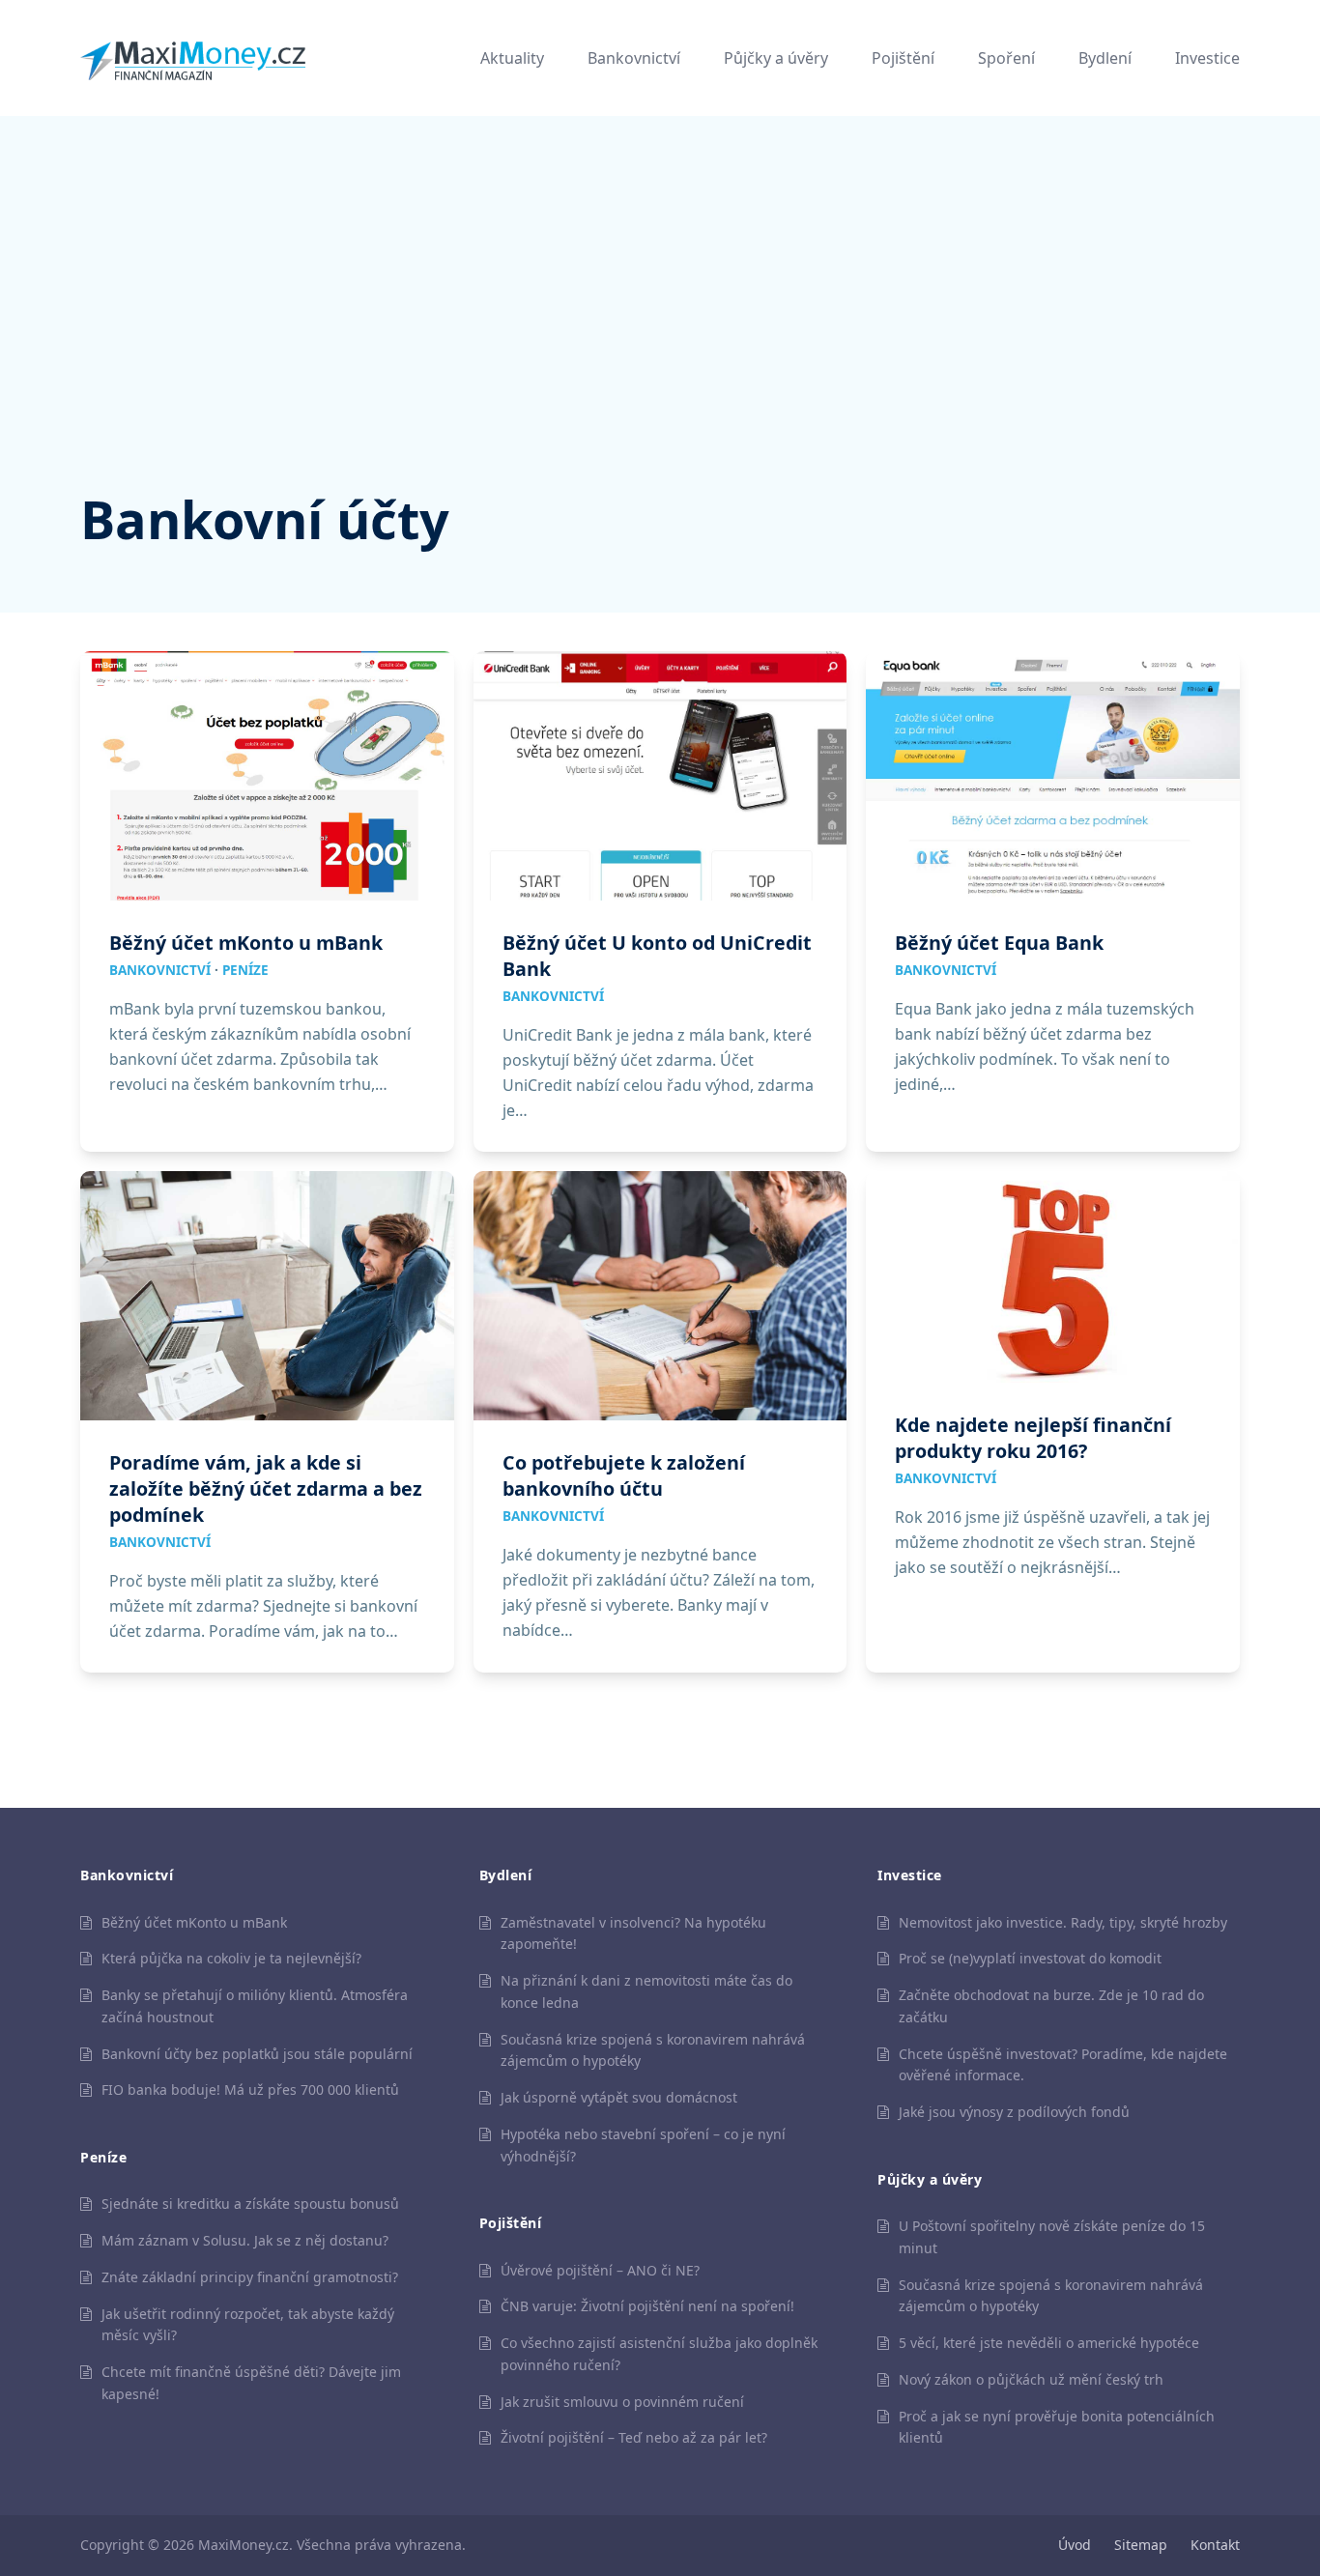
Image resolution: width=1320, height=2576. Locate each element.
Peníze (245, 970)
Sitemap (1141, 2545)
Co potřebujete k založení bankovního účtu (624, 1475)
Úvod (1075, 2545)
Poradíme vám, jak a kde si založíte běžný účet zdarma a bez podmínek (266, 1488)
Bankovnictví (160, 970)
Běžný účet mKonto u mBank (246, 943)
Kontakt (1215, 2545)
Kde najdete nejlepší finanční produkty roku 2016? (1033, 1438)
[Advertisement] (660, 338)
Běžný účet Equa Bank (999, 943)
